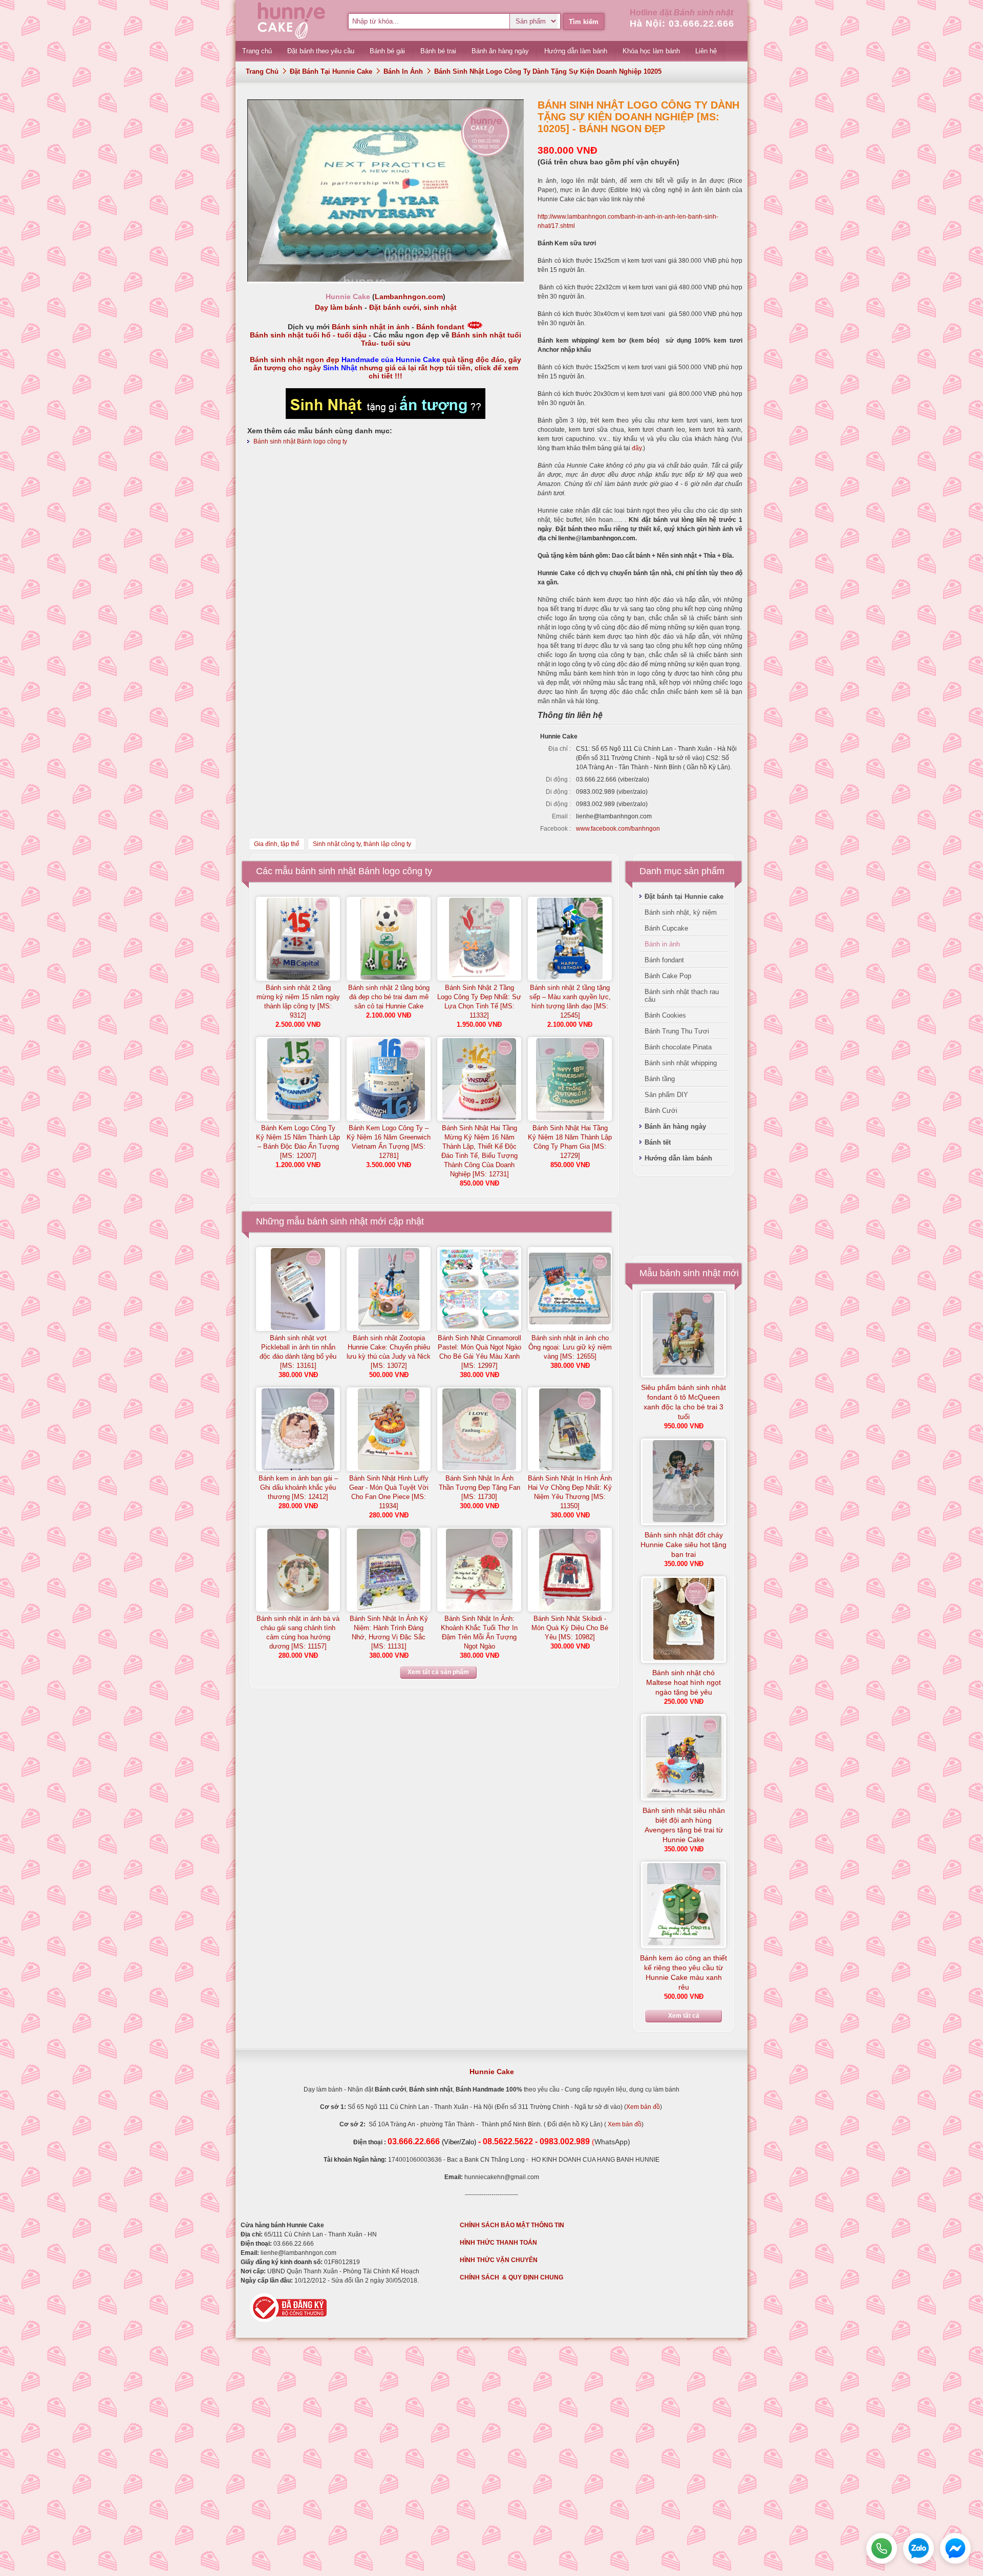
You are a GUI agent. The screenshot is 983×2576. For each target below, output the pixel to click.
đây (637, 448)
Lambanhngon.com (409, 297)
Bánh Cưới (661, 1111)
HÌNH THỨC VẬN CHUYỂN (499, 2260)
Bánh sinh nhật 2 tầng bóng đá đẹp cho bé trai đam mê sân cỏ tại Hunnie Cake (389, 997)
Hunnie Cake (492, 2072)
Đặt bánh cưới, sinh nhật (413, 307)
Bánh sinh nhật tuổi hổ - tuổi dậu (308, 335)
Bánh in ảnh (403, 71)
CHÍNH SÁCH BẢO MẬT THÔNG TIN (512, 2225)
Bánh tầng (660, 1079)
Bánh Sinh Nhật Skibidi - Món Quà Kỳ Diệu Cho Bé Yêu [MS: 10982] (570, 1628)
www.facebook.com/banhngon (618, 829)
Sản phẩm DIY (666, 1095)
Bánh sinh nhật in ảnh (371, 327)
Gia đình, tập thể (277, 844)
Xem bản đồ (643, 2107)
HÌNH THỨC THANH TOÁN (498, 2243)
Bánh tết (658, 1142)
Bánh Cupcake (666, 928)
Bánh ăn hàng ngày (675, 1126)
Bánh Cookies (665, 1015)
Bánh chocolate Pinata (678, 1047)
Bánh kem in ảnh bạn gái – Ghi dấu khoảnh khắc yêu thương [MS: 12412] (298, 1487)
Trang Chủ (262, 71)
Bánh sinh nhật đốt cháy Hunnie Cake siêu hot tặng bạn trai (683, 1545)
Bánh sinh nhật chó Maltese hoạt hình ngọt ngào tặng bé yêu (683, 1682)
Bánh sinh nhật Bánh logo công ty (300, 441)
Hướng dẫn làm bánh (678, 1158)
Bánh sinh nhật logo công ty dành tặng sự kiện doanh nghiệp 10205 (548, 71)
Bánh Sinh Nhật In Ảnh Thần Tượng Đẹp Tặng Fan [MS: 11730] (479, 1487)
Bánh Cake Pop (668, 976)
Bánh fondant (440, 327)
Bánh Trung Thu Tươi (677, 1031)
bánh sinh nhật (337, 1221)
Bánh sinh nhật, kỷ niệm (681, 912)
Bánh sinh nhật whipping (681, 1063)
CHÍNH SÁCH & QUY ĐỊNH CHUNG (511, 2277)
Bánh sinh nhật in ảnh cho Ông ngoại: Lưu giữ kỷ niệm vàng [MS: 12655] (570, 1347)
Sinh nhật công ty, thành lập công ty (362, 844)
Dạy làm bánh (339, 307)
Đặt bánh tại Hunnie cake (331, 71)
